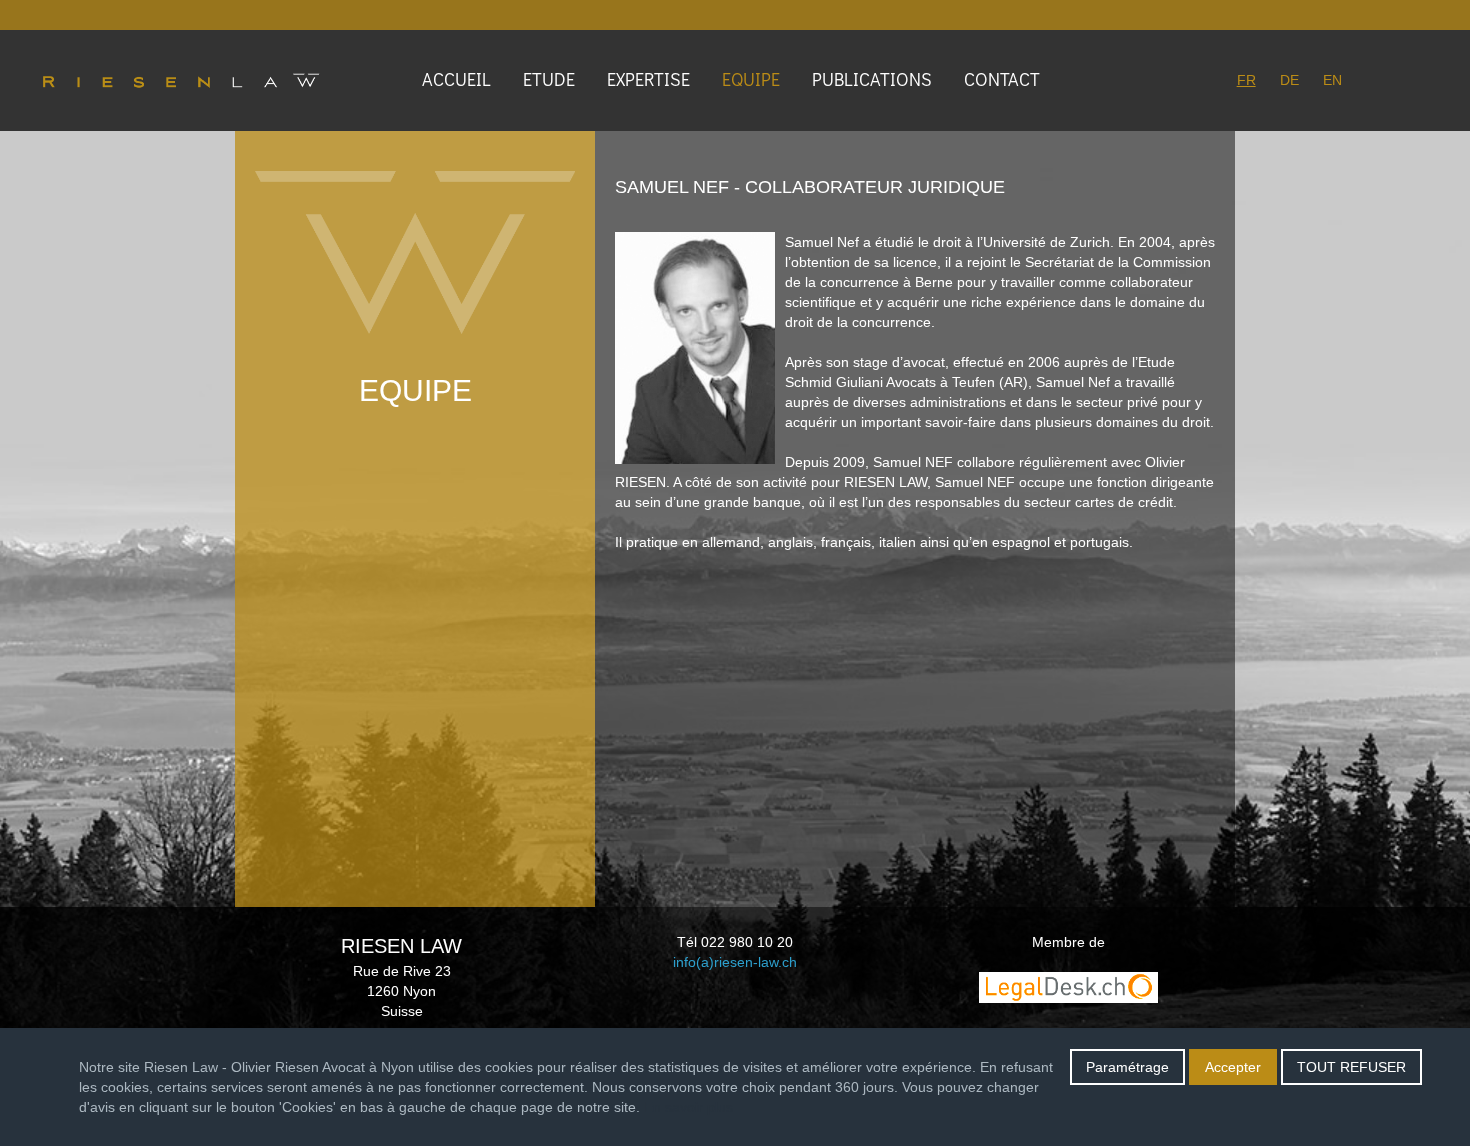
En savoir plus (688, 1107)
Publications (872, 79)
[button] (652, 80)
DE (1289, 80)
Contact (1002, 79)
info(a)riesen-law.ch (735, 962)
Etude (549, 79)
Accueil (456, 79)
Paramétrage (1127, 1067)
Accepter (1233, 1067)
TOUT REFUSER (1351, 1067)
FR (1246, 80)
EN (1332, 80)
